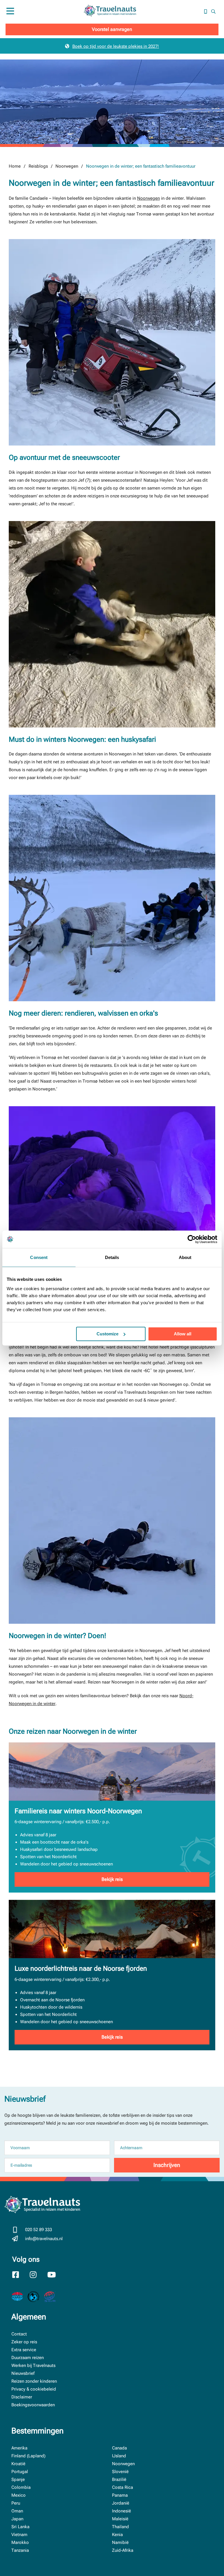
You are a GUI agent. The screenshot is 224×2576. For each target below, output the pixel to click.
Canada (119, 2448)
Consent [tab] (39, 1257)
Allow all (183, 1334)
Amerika (19, 2448)
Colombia (21, 2487)
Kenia (117, 2535)
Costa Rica (123, 2487)
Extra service (24, 2350)
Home (15, 166)
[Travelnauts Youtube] (55, 2275)
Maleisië (120, 2519)
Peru (16, 2503)
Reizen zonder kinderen (34, 2381)
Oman (17, 2511)
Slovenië (120, 2472)
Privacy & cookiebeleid (34, 2389)
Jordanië (121, 2503)
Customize (107, 1334)
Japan (17, 2519)
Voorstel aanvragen (112, 29)
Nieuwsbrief (23, 2373)
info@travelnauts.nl (44, 2239)
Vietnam (19, 2535)
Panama (120, 2495)
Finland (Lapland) (28, 2456)
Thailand (120, 2527)
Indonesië (121, 2511)
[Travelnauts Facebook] (20, 2275)
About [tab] (185, 1257)
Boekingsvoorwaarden (33, 2405)
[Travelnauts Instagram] (37, 2275)
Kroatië (18, 2464)
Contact (19, 2334)
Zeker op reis (24, 2342)
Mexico (19, 2495)
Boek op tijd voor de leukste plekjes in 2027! (116, 46)
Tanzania (20, 2550)
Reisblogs (38, 166)
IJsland (119, 2456)
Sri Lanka (20, 2527)
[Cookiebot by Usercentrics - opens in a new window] (192, 1239)
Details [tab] (112, 1257)
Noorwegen (67, 166)
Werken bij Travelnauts (33, 2365)
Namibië (120, 2542)
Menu (10, 17)
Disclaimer (22, 2397)
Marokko (20, 2542)
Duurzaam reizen (28, 2358)
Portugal (20, 2472)
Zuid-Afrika (123, 2550)
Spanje (18, 2479)
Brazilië (119, 2479)
